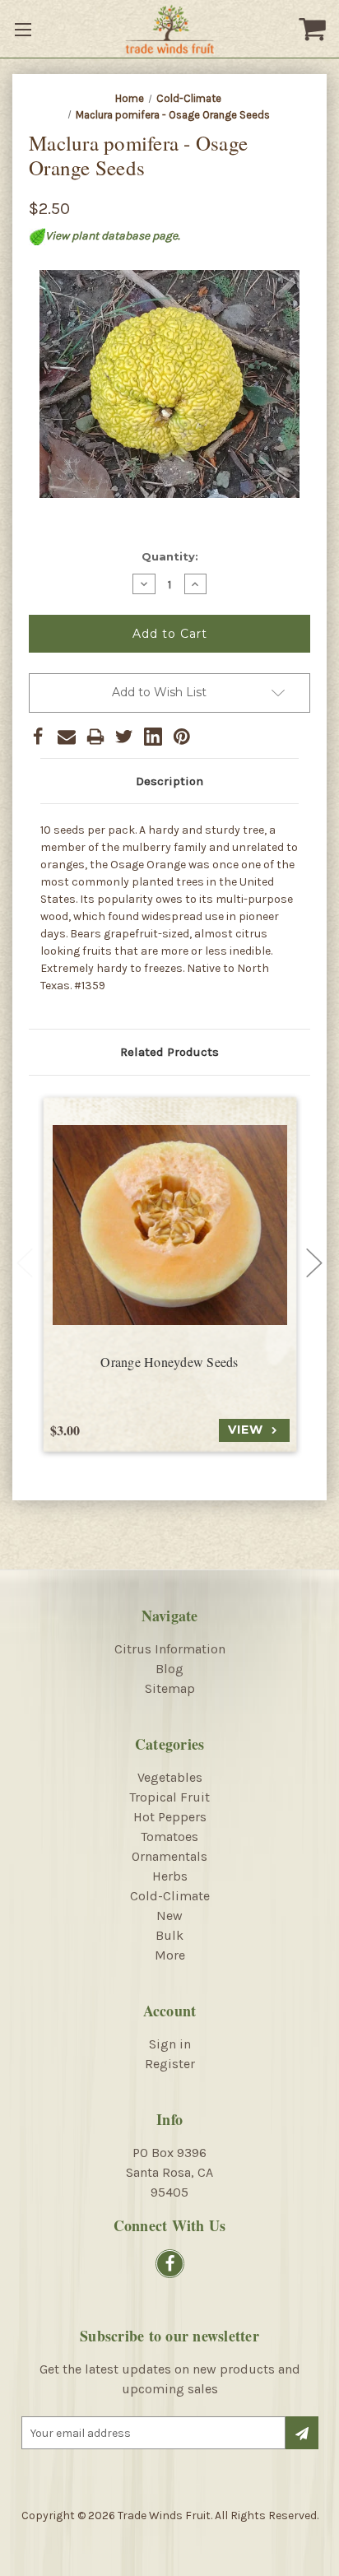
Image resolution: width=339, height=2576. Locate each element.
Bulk (169, 1935)
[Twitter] (124, 737)
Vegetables (170, 1777)
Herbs (170, 1876)
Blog (169, 1669)
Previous (25, 1263)
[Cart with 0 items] (314, 29)
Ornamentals (169, 1856)
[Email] (67, 737)
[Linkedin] (153, 737)
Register (170, 2064)
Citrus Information (170, 1649)
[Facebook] (38, 737)
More (170, 1955)
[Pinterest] (182, 737)
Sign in (170, 2044)
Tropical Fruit (169, 1797)
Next (314, 1263)
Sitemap (170, 1688)
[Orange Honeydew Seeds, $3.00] (170, 1225)
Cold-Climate (170, 1896)
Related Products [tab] (169, 1052)
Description (169, 781)
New (169, 1916)
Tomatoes (169, 1837)
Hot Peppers (170, 1817)
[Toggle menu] (25, 29)
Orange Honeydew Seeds (169, 1362)
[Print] (95, 737)
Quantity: (170, 556)
